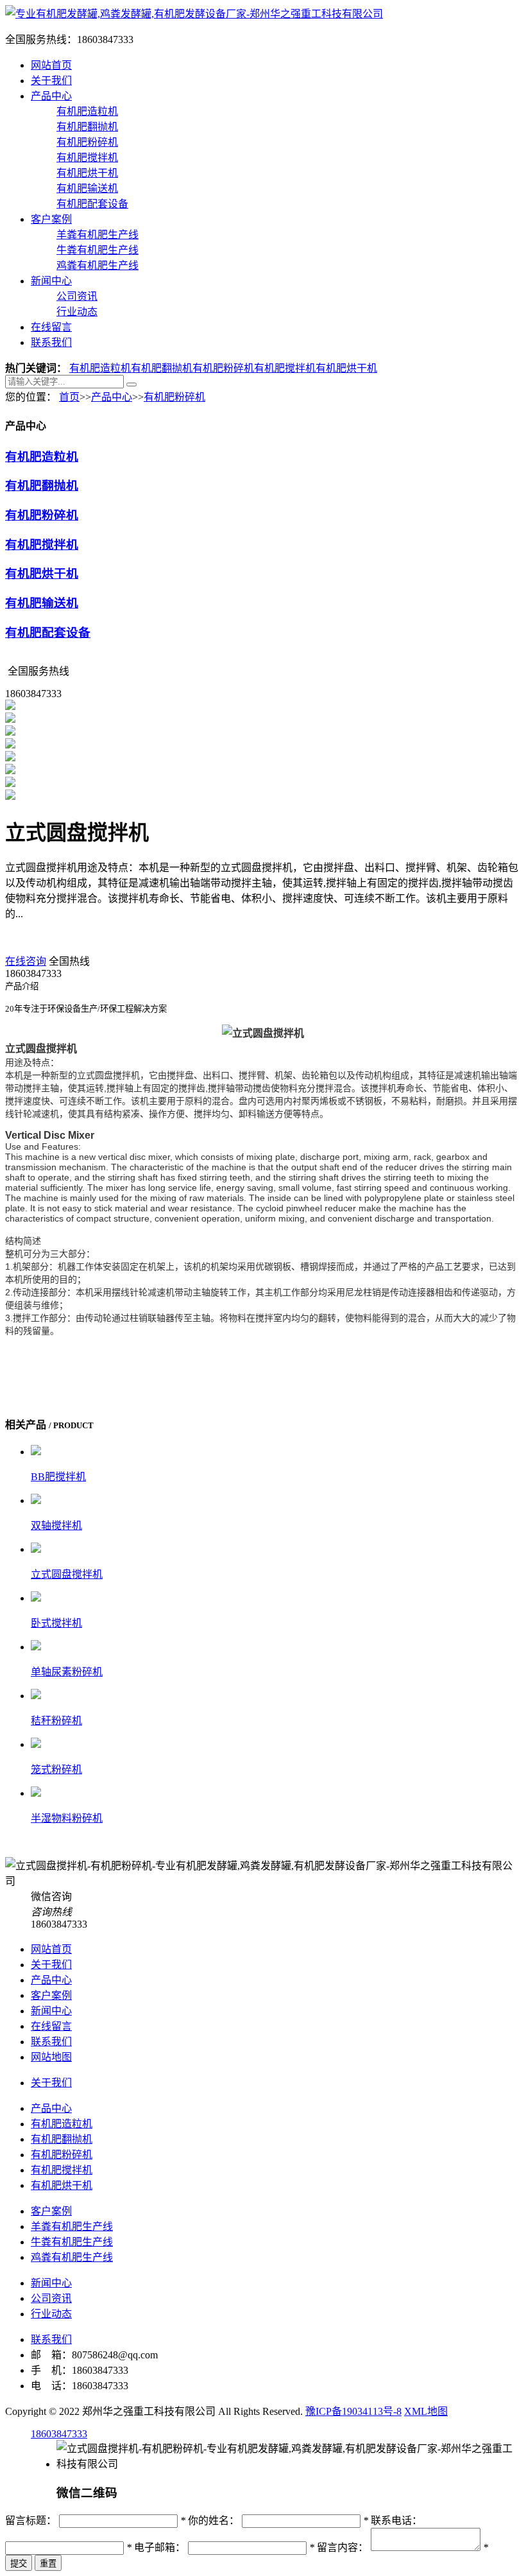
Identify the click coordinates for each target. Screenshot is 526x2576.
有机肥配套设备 (92, 204)
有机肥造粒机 (87, 111)
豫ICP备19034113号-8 (353, 2411)
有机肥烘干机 (87, 173)
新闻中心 (51, 281)
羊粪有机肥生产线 (98, 235)
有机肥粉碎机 (87, 142)
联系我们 (51, 342)
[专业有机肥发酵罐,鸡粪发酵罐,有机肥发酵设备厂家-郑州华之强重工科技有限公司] (194, 14)
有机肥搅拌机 (87, 158)
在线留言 (51, 327)
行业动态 (77, 312)
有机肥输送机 (87, 188)
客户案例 (51, 219)
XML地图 (426, 2411)
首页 (69, 397)
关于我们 (51, 81)
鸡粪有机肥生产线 (98, 265)
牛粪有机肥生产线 (98, 250)
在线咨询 (26, 961)
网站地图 (51, 2057)
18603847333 (59, 2434)
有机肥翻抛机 (87, 127)
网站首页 (51, 65)
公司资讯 (77, 296)
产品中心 (51, 96)
